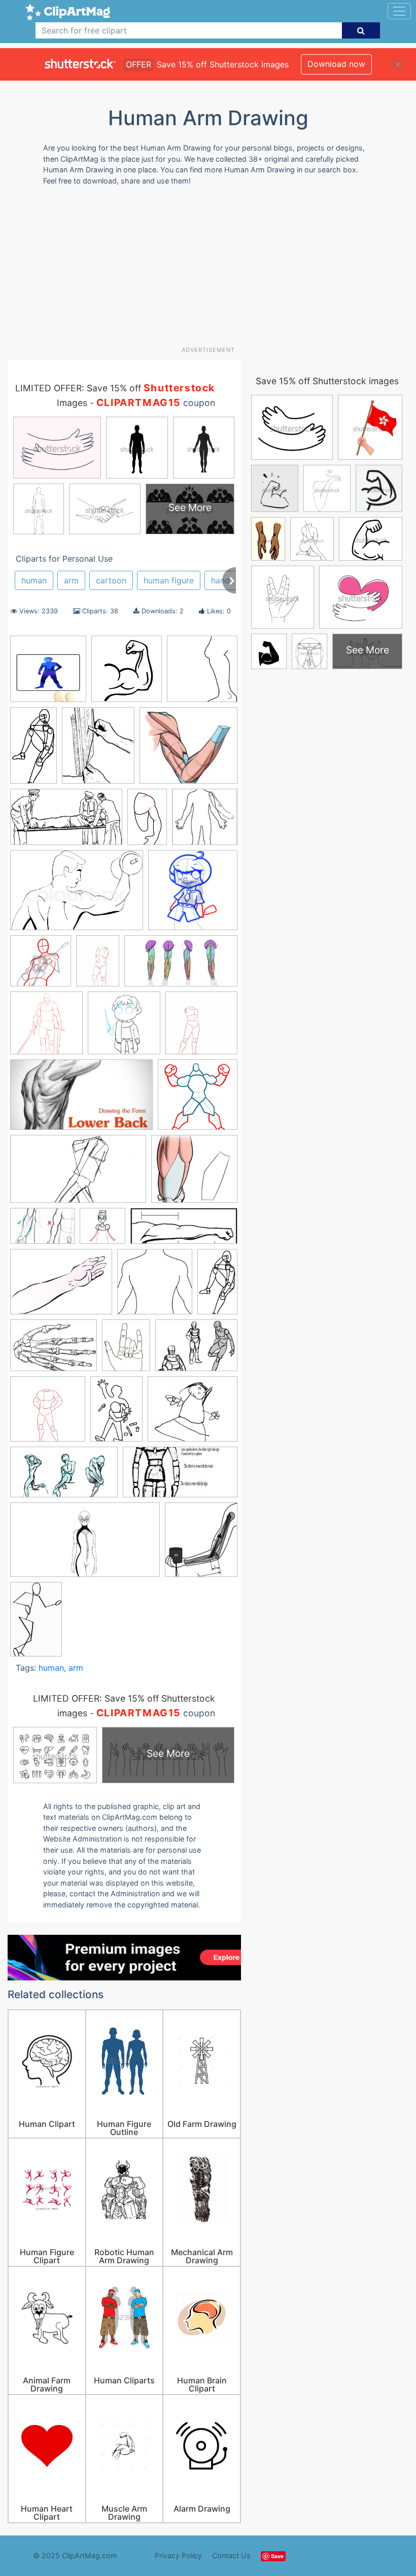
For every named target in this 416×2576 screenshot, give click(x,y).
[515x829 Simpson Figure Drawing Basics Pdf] (36, 1623)
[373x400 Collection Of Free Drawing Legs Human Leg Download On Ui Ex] (202, 673)
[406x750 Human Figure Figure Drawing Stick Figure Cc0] (217, 1285)
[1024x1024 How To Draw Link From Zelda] (201, 1027)
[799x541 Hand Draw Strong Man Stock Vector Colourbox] (77, 895)
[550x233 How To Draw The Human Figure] (184, 1231)
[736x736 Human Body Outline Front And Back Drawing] (155, 1286)
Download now (336, 64)
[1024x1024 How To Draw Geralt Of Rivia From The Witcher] (46, 1028)
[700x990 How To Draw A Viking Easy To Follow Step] (98, 965)
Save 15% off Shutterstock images (327, 381)
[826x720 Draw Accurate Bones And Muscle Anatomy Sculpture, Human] (188, 750)
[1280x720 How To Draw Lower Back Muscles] (81, 1100)
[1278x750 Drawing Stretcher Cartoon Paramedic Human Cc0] (66, 822)
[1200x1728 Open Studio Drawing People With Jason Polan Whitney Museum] (116, 1413)
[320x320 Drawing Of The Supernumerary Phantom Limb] (205, 821)
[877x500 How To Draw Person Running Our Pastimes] (78, 1174)
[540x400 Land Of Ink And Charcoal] (196, 1350)
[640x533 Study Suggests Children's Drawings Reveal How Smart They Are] (193, 1414)
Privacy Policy (178, 2555)
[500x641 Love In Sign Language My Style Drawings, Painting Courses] (126, 1350)
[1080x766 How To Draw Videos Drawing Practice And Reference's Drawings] (42, 1231)
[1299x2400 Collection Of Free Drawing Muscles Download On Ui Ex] (33, 750)
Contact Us (231, 2555)
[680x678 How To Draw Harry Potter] (124, 1028)
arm (71, 580)
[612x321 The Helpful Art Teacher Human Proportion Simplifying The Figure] (180, 1477)
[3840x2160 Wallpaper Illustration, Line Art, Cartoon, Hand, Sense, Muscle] (85, 1545)
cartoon (111, 580)
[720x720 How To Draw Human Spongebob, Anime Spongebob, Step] (193, 895)
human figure (169, 580)
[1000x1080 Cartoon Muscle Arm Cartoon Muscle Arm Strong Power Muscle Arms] (127, 674)
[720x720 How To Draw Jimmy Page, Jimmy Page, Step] (41, 966)
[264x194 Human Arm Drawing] (61, 1286)
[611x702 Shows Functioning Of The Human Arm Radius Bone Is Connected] (201, 1544)
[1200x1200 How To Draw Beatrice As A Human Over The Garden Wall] (102, 1231)
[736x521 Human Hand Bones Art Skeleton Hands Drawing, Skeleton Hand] (54, 1350)
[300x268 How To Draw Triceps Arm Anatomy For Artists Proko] (194, 1173)
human (34, 580)
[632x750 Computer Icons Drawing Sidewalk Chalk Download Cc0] (98, 750)
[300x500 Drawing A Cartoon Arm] (147, 821)
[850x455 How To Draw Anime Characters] (181, 966)
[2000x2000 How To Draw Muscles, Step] (198, 1099)
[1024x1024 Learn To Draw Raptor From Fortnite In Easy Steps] (48, 1414)
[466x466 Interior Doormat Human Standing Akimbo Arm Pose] (48, 674)
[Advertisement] (212, 270)
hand (220, 580)
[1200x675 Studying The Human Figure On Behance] (64, 1477)
